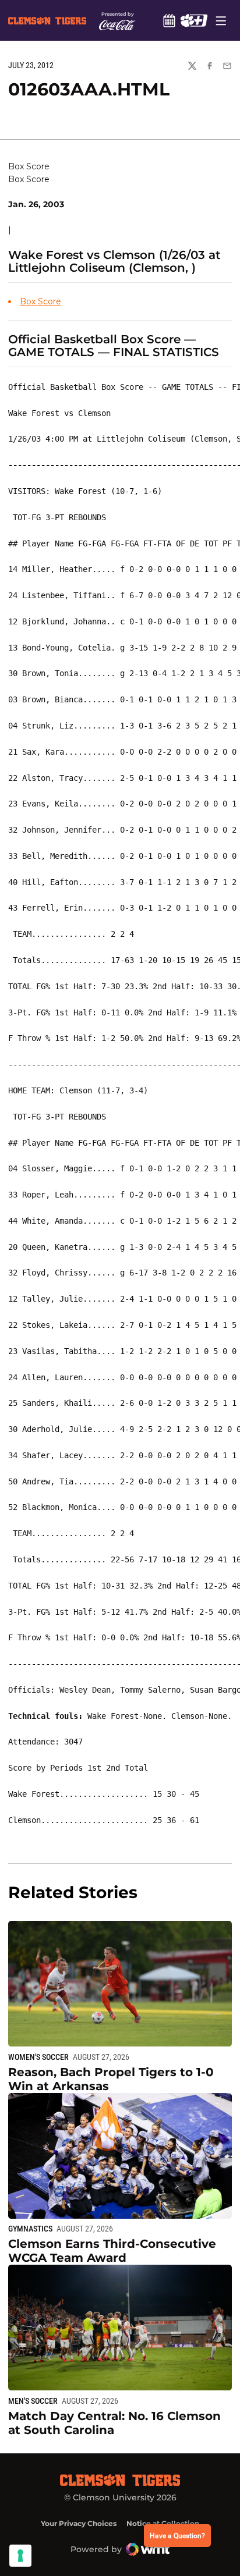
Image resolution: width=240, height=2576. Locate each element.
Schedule (169, 20)
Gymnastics (30, 2229)
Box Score (40, 301)
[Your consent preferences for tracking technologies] (20, 2556)
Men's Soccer (33, 2401)
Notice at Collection (163, 2523)
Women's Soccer (38, 2057)
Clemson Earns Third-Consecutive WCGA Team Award (112, 2251)
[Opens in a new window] (194, 20)
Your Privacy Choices (79, 2523)
